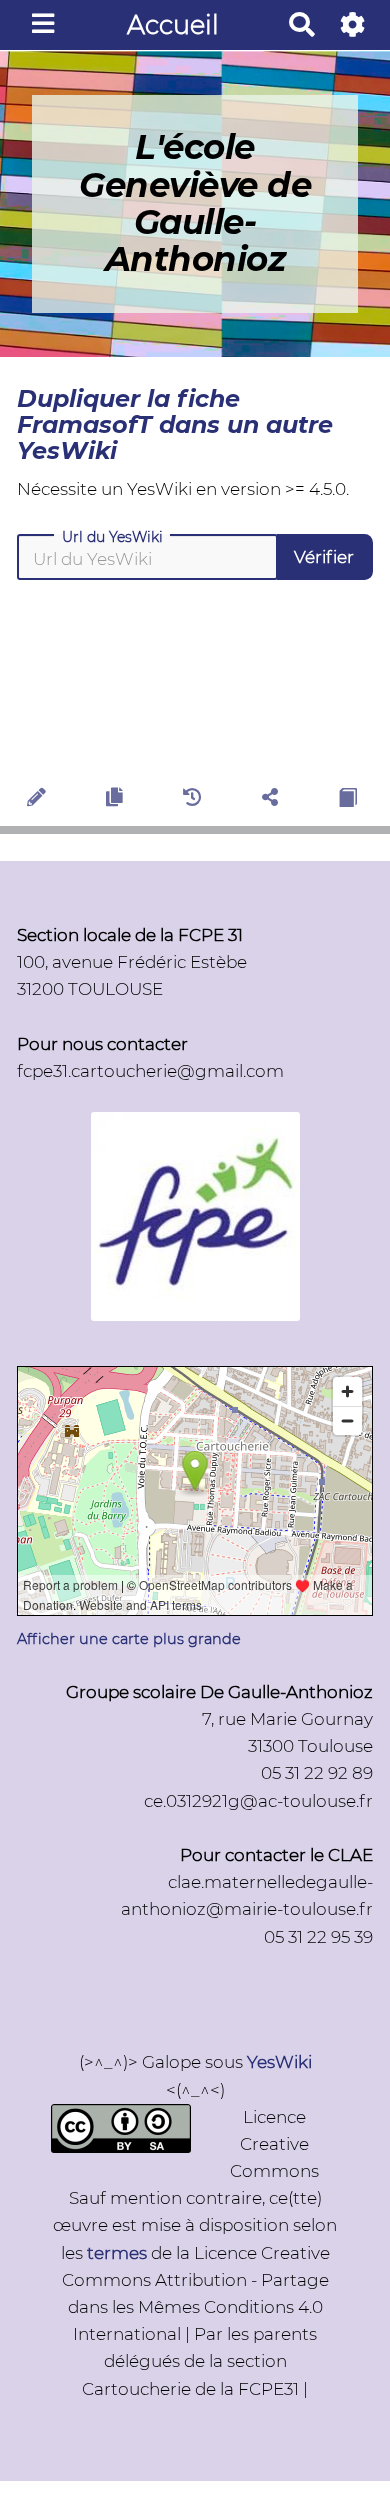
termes (117, 2253)
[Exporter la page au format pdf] (350, 800)
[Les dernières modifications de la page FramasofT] (194, 800)
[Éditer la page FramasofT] (39, 800)
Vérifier (324, 557)
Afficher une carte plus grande (129, 1639)
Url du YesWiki (112, 537)
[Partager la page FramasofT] (273, 800)
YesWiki (279, 2062)
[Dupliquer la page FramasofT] (117, 800)
